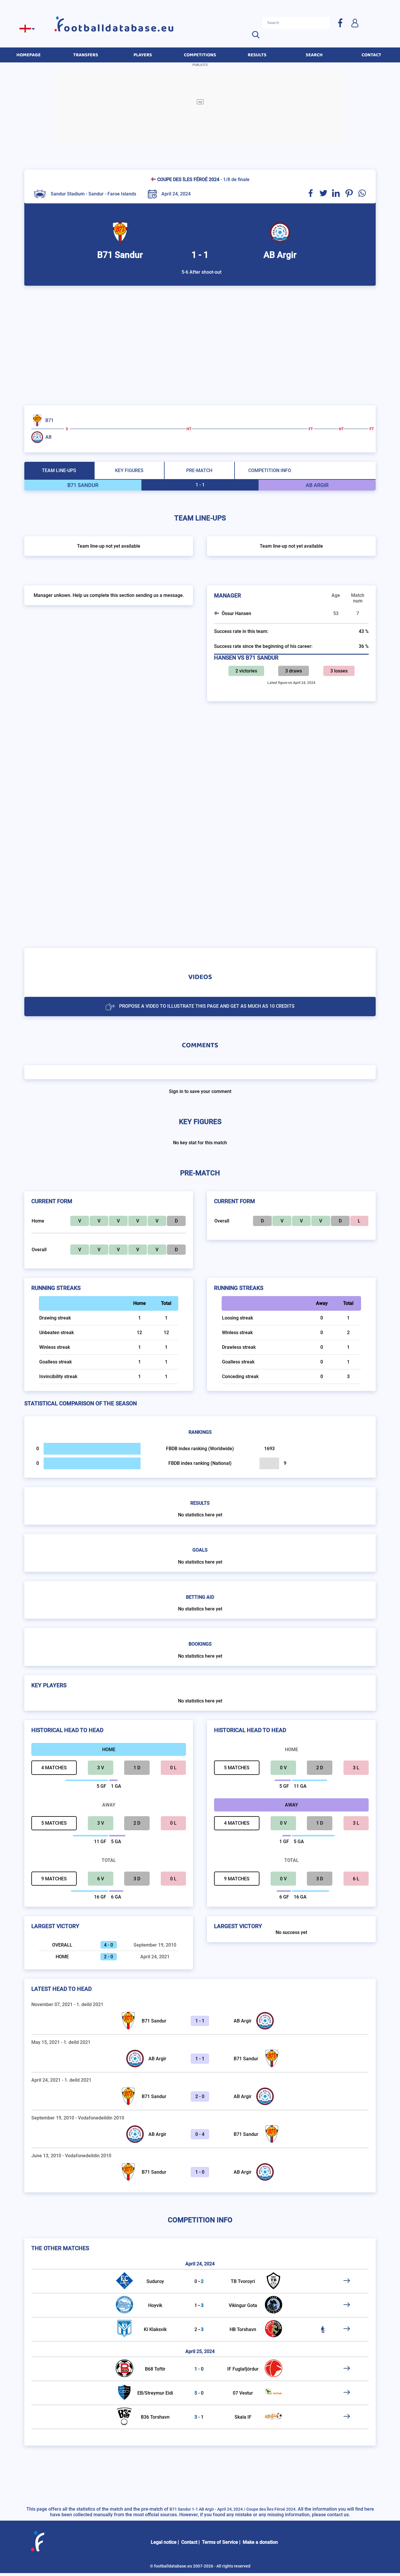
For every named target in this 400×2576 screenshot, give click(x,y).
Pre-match (199, 470)
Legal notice (164, 2542)
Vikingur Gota (243, 2305)
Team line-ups (59, 470)
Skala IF (243, 2417)
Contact (189, 2542)
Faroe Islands (122, 194)
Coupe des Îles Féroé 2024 (188, 179)
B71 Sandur (154, 2021)
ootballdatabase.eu (119, 28)
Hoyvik (155, 2305)
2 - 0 (200, 2096)
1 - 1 (200, 2021)
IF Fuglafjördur (243, 2369)
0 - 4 (200, 2134)
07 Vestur (243, 2393)
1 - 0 (200, 2172)
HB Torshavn (243, 2329)
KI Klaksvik (155, 2329)
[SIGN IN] (355, 23)
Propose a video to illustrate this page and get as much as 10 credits (207, 1006)
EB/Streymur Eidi (155, 2393)
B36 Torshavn (155, 2417)
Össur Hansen (236, 613)
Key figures (129, 470)
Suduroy (155, 2281)
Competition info (270, 470)
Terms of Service (220, 2542)
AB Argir (243, 2021)
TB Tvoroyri (243, 2281)
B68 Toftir (155, 2369)
